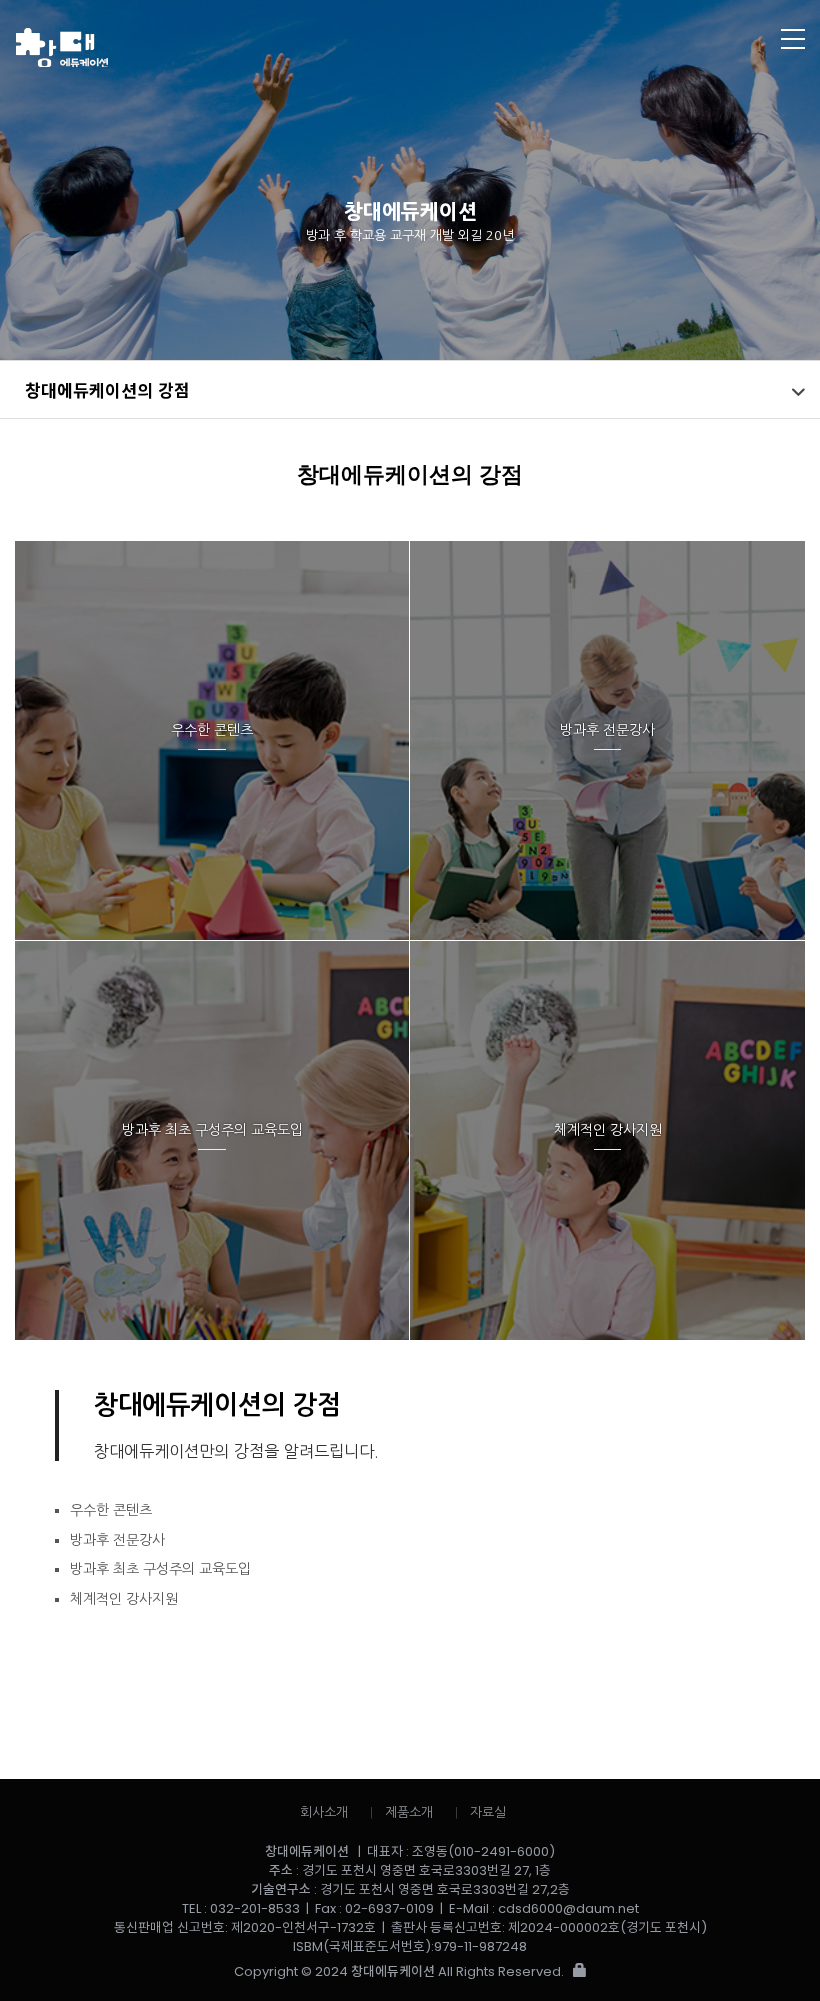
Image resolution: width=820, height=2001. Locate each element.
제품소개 (409, 1812)
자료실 (488, 1812)
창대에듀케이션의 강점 (107, 389)
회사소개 (324, 1812)
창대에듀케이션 (328, 47)
